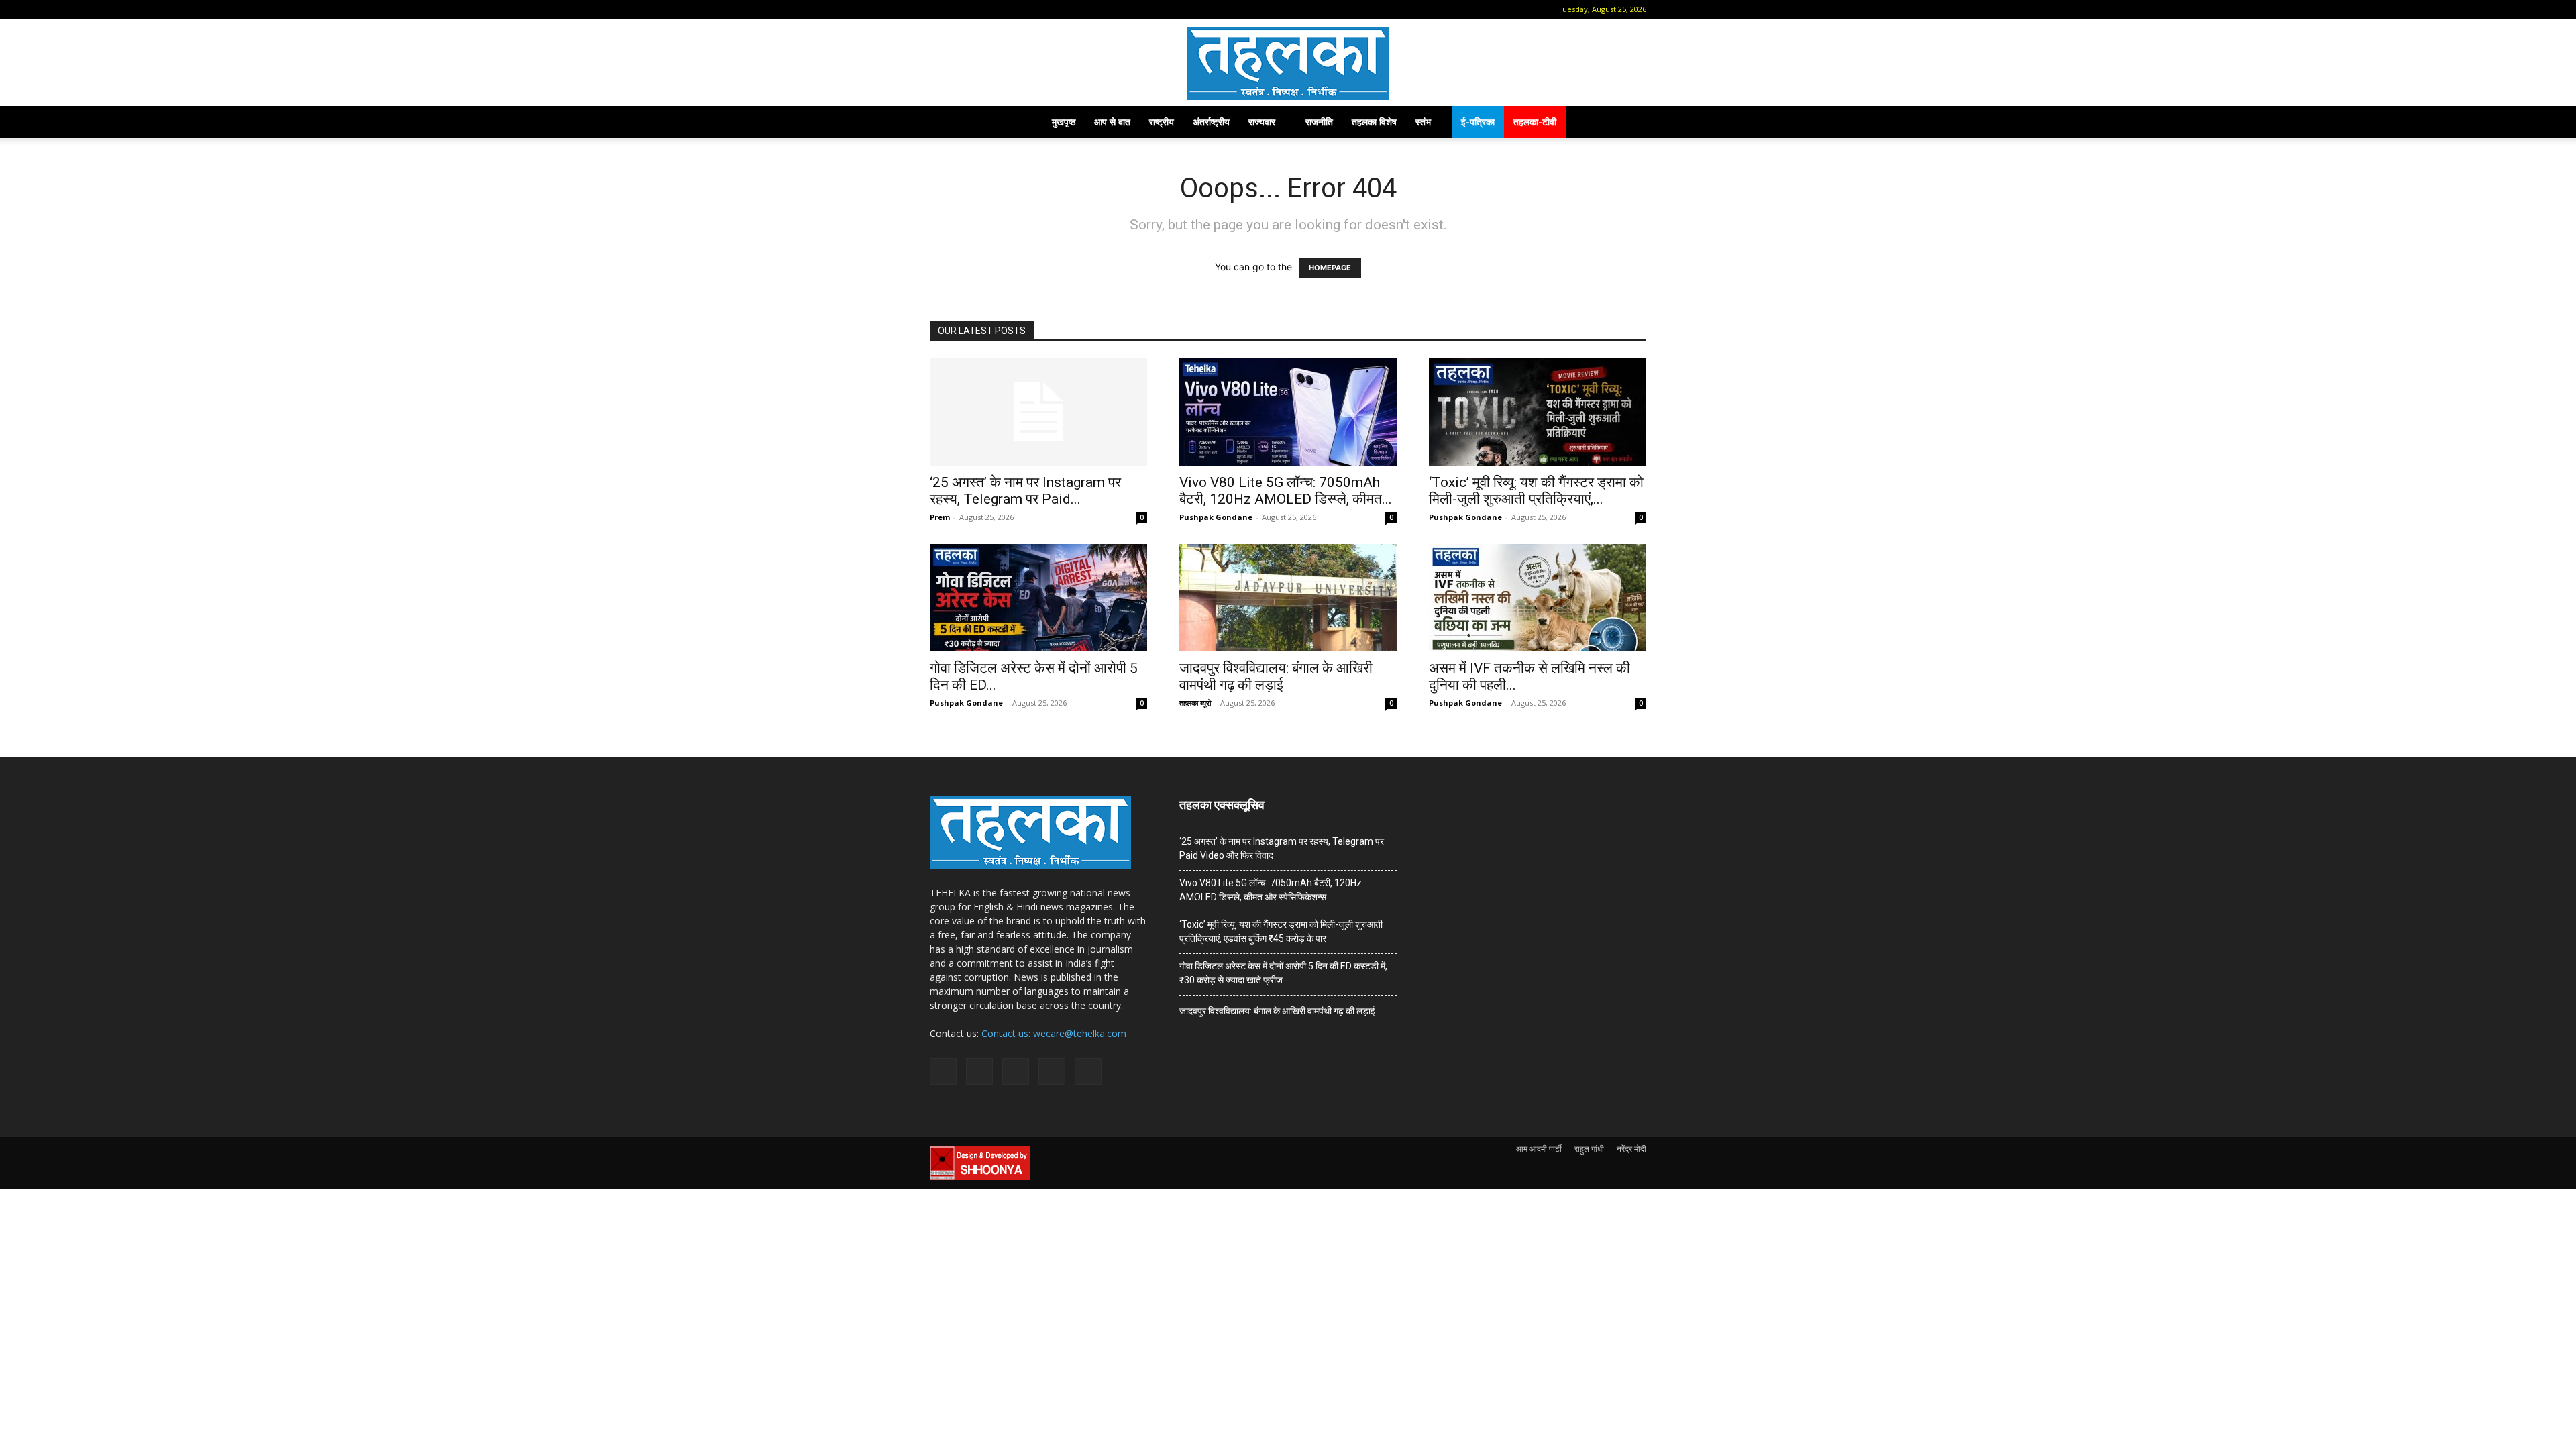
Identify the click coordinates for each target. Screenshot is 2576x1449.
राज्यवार (1262, 122)
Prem (940, 517)
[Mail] (982, 9)
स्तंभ (1423, 122)
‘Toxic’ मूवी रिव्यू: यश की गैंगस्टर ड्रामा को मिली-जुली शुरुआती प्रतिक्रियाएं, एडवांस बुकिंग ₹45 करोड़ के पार (1281, 931)
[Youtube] (1049, 9)
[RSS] (1004, 9)
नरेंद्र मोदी (1631, 1149)
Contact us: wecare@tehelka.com (1054, 1033)
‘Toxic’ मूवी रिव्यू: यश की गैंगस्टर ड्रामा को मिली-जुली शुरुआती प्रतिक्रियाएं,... (1536, 491)
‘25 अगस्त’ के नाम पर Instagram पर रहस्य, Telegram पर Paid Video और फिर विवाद (1282, 848)
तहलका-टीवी (1535, 122)
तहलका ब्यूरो (1195, 703)
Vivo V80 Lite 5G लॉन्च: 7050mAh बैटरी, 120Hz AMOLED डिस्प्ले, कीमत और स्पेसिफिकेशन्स (1271, 890)
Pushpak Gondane (1216, 517)
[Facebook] (960, 9)
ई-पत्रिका (1478, 122)
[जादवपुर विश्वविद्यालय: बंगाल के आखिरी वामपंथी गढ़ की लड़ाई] (1288, 598)
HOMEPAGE (1330, 268)
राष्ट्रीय (1162, 122)
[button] (940, 9)
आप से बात (1112, 122)
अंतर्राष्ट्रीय (1211, 122)
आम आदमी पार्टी (1539, 1149)
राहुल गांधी (1589, 1149)
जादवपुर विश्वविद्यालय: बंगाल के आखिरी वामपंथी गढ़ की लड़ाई (1276, 677)
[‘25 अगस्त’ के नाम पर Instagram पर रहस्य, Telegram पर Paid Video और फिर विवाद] (1038, 412)
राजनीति (1319, 122)
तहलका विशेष (1374, 122)
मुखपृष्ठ (1064, 122)
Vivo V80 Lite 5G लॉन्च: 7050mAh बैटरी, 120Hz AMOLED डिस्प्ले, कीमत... (1286, 491)
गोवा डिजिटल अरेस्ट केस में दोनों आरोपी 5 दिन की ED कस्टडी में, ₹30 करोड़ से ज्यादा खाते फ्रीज (1283, 973)
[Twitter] (1026, 9)
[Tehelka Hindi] (1288, 63)
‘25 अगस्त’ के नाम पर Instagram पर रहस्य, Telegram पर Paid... (1025, 491)
